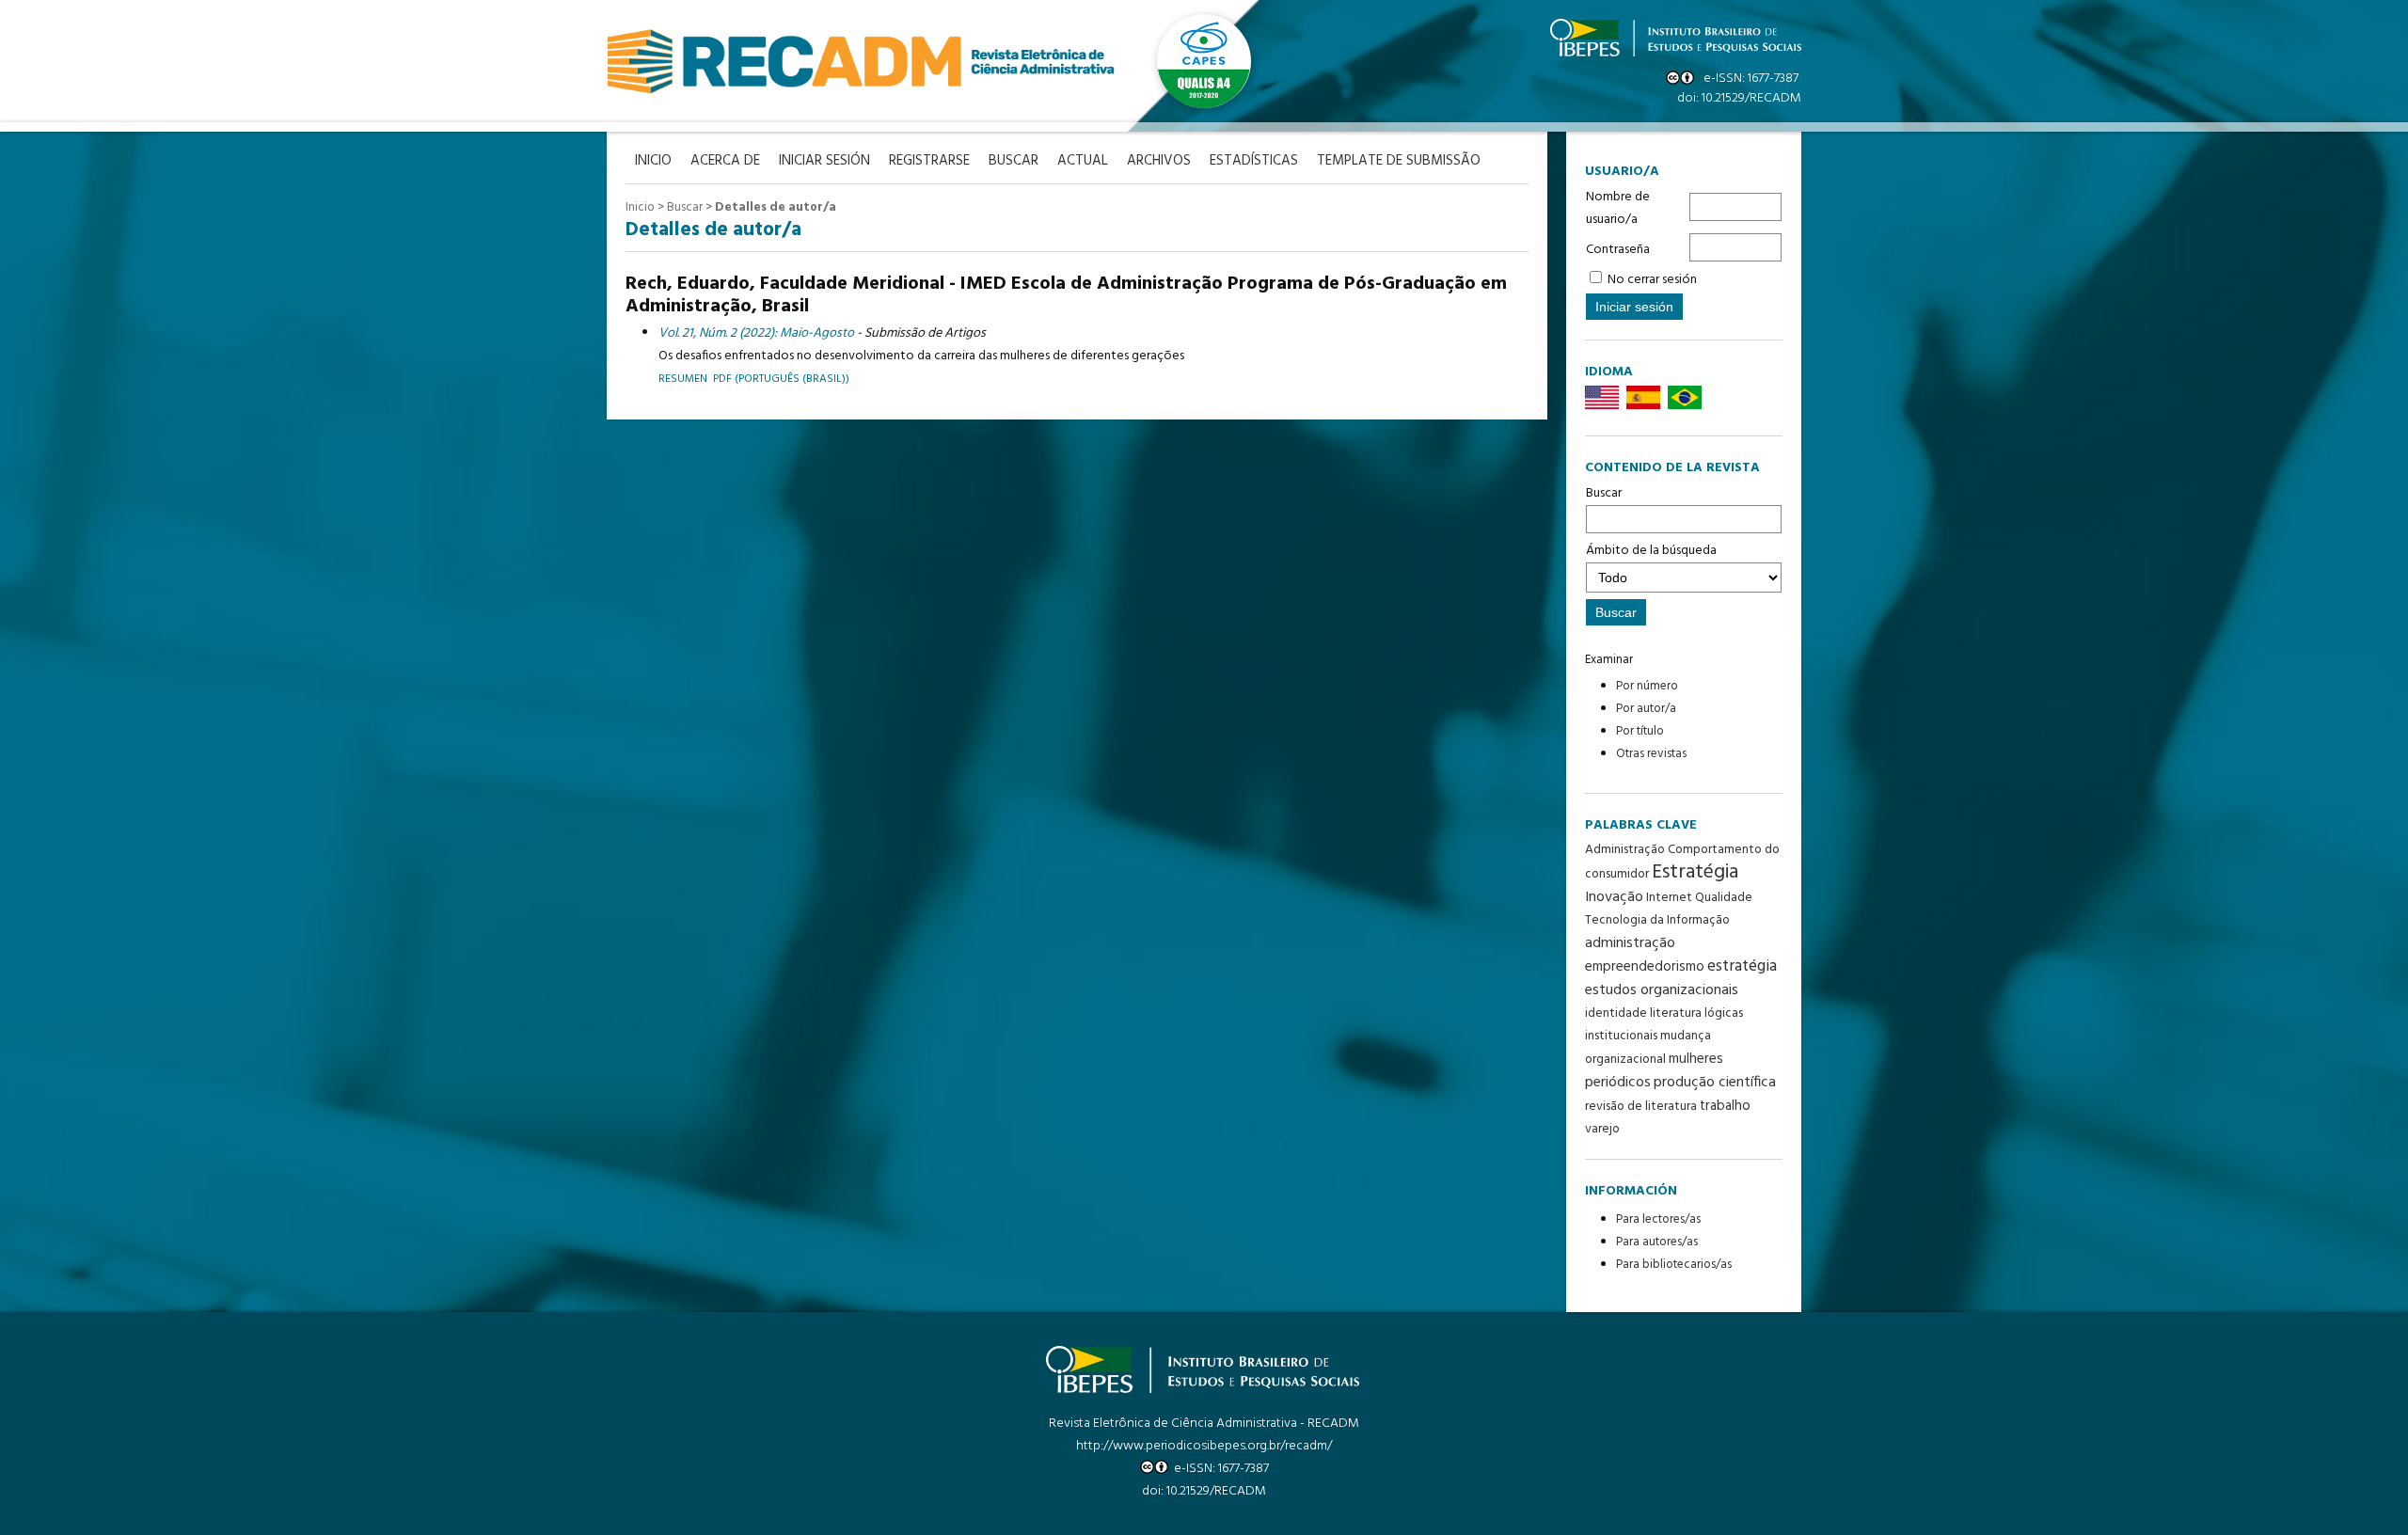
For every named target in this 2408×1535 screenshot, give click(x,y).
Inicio (640, 207)
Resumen (683, 379)
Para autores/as (1657, 1242)
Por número (1647, 686)
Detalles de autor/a (776, 207)
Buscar (1604, 493)
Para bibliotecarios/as (1674, 1265)
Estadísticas (1254, 161)
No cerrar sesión (1652, 280)
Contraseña (1618, 250)
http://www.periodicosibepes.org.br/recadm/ (1204, 1446)
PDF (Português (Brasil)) (781, 379)
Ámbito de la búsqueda (1651, 551)
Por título (1640, 731)
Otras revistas (1651, 754)
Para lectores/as (1658, 1219)
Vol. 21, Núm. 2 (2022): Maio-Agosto (756, 333)
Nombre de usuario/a (1618, 208)
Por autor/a (1646, 709)
